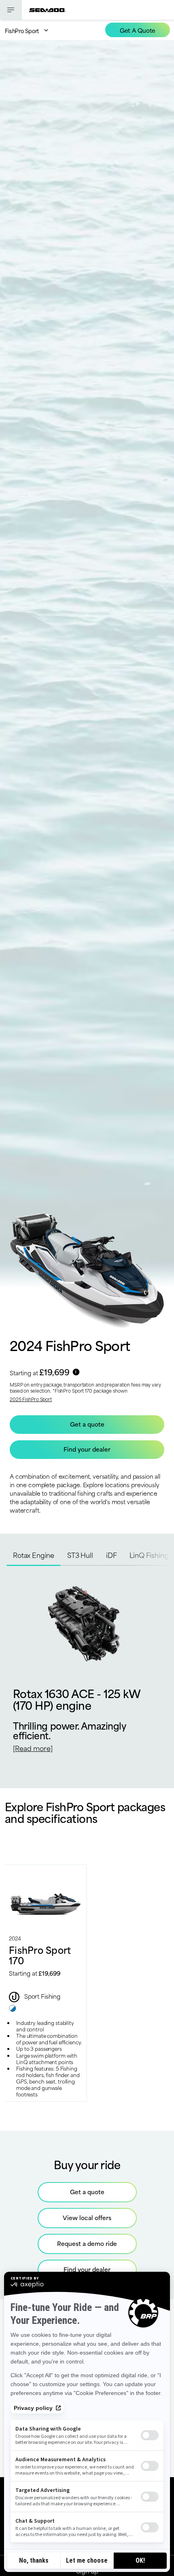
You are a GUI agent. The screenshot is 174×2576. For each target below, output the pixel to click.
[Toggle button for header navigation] (11, 10)
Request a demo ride (87, 2243)
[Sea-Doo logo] (47, 10)
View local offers (87, 2217)
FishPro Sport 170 (40, 1955)
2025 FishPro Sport (31, 1399)
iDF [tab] (111, 1555)
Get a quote (87, 2192)
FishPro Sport (22, 31)
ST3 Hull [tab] (80, 1555)
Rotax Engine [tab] (34, 1555)
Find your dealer (87, 2269)
